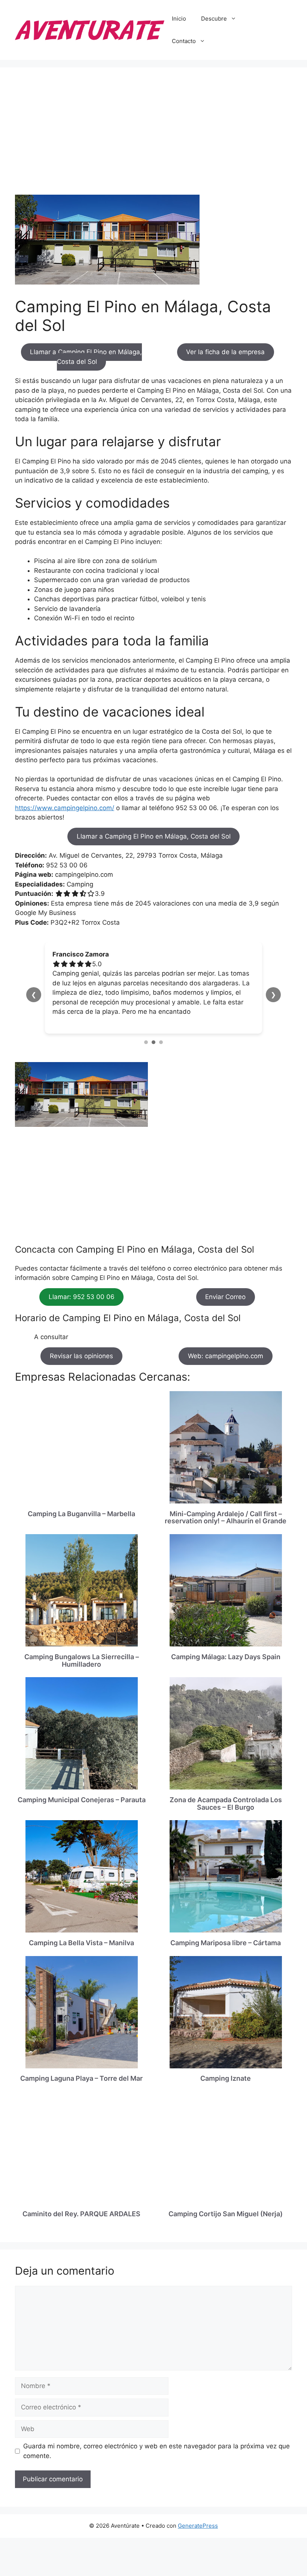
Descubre (214, 19)
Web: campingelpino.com (226, 1356)
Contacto (184, 41)
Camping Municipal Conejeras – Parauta (82, 1800)
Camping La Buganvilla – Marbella (81, 1514)
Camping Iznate (226, 2078)
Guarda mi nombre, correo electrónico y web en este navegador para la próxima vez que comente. (156, 2451)
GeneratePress (198, 2526)
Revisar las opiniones (81, 1356)
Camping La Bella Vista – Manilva (81, 1943)
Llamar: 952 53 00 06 (82, 1297)
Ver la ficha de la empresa (225, 352)
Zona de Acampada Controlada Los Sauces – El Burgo (226, 1803)
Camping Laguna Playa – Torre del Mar (81, 2078)
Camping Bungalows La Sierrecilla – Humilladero (82, 1660)
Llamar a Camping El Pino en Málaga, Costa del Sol (86, 357)
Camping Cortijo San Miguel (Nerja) (226, 2214)
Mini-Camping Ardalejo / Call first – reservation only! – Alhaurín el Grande (226, 1517)
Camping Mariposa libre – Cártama (226, 1943)
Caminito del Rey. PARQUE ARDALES (81, 2214)
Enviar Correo (225, 1297)
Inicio (179, 19)
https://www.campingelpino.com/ (65, 808)
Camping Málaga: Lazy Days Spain (226, 1657)
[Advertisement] (153, 139)
